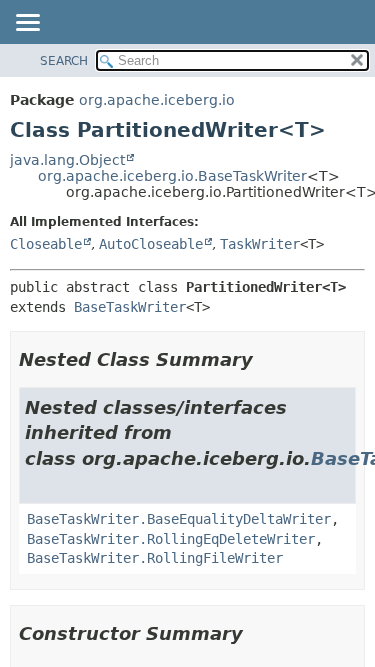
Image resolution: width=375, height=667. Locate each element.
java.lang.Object (67, 160)
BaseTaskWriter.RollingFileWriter (155, 558)
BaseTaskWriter (130, 307)
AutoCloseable (151, 244)
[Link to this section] (267, 359)
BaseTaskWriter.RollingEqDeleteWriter (171, 539)
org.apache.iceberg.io (157, 100)
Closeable (46, 244)
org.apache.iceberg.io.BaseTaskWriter (172, 176)
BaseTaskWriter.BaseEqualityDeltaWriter (179, 519)
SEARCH (64, 61)
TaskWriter (260, 244)
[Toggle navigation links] (27, 24)
